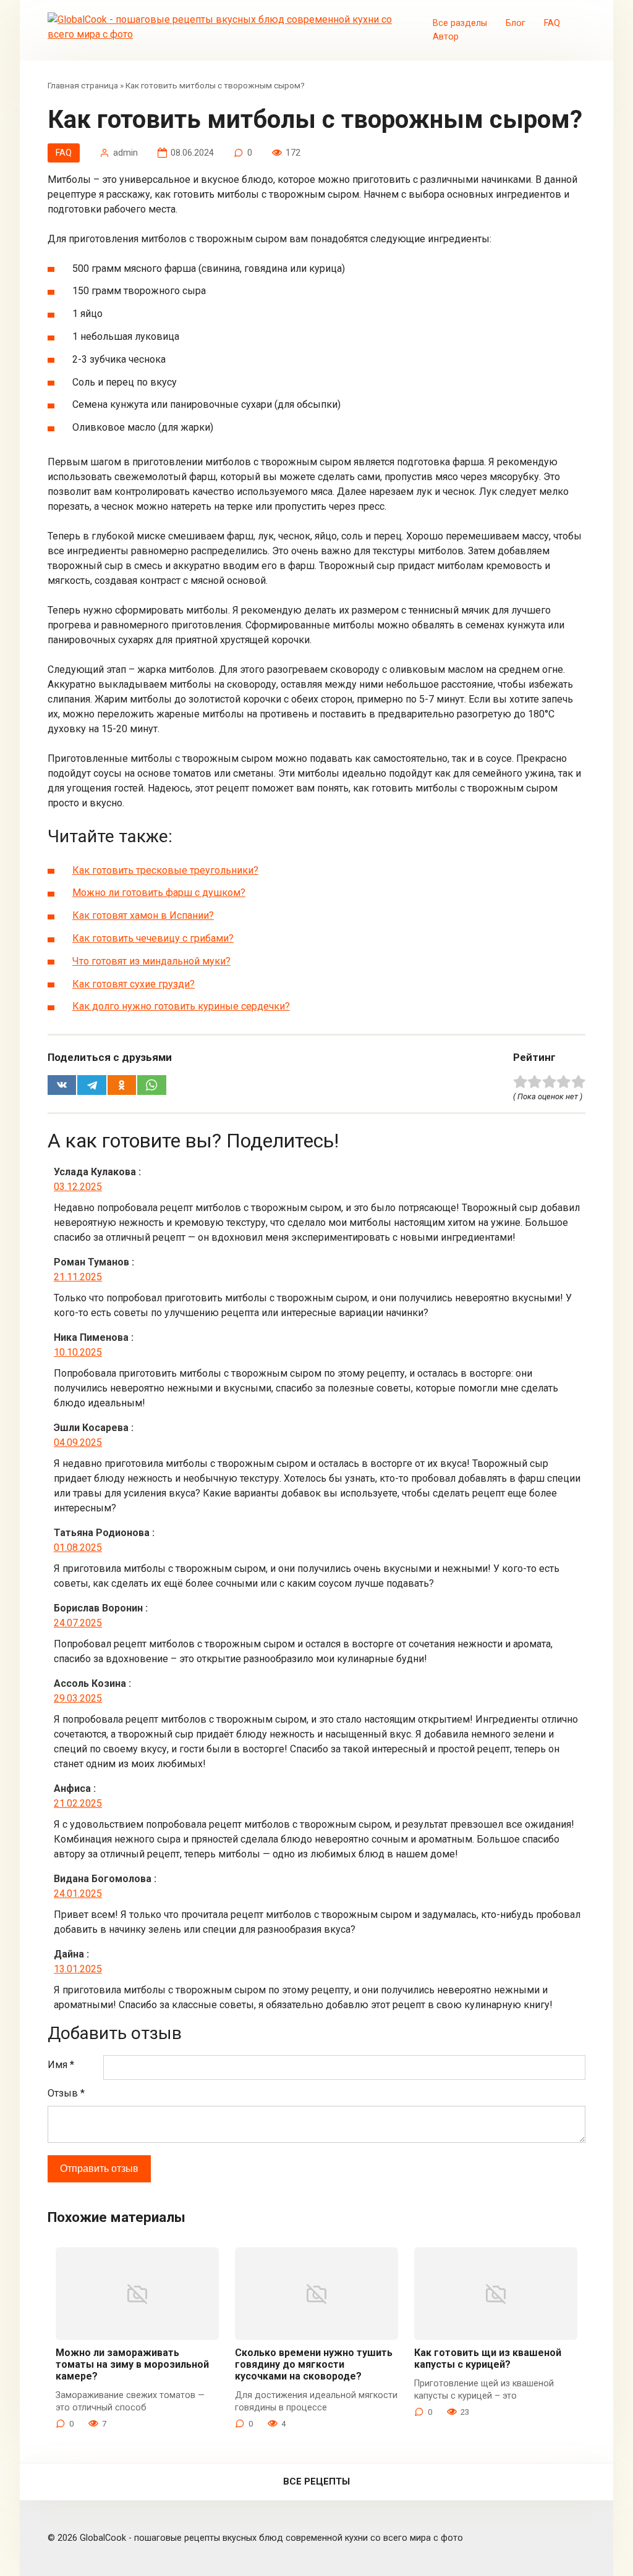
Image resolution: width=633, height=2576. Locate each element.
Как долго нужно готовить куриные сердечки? (181, 1006)
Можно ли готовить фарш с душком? (159, 893)
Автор (446, 37)
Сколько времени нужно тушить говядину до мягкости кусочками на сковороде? (314, 2364)
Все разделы (460, 23)
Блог (516, 23)
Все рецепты (316, 2481)
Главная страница (83, 85)
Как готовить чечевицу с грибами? (153, 938)
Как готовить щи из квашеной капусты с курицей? (488, 2359)
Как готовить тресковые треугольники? (165, 870)
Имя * (61, 2065)
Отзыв (66, 2093)
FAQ (552, 23)
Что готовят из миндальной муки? (151, 961)
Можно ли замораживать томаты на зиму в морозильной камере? (132, 2364)
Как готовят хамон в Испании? (143, 915)
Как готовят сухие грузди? (134, 984)
